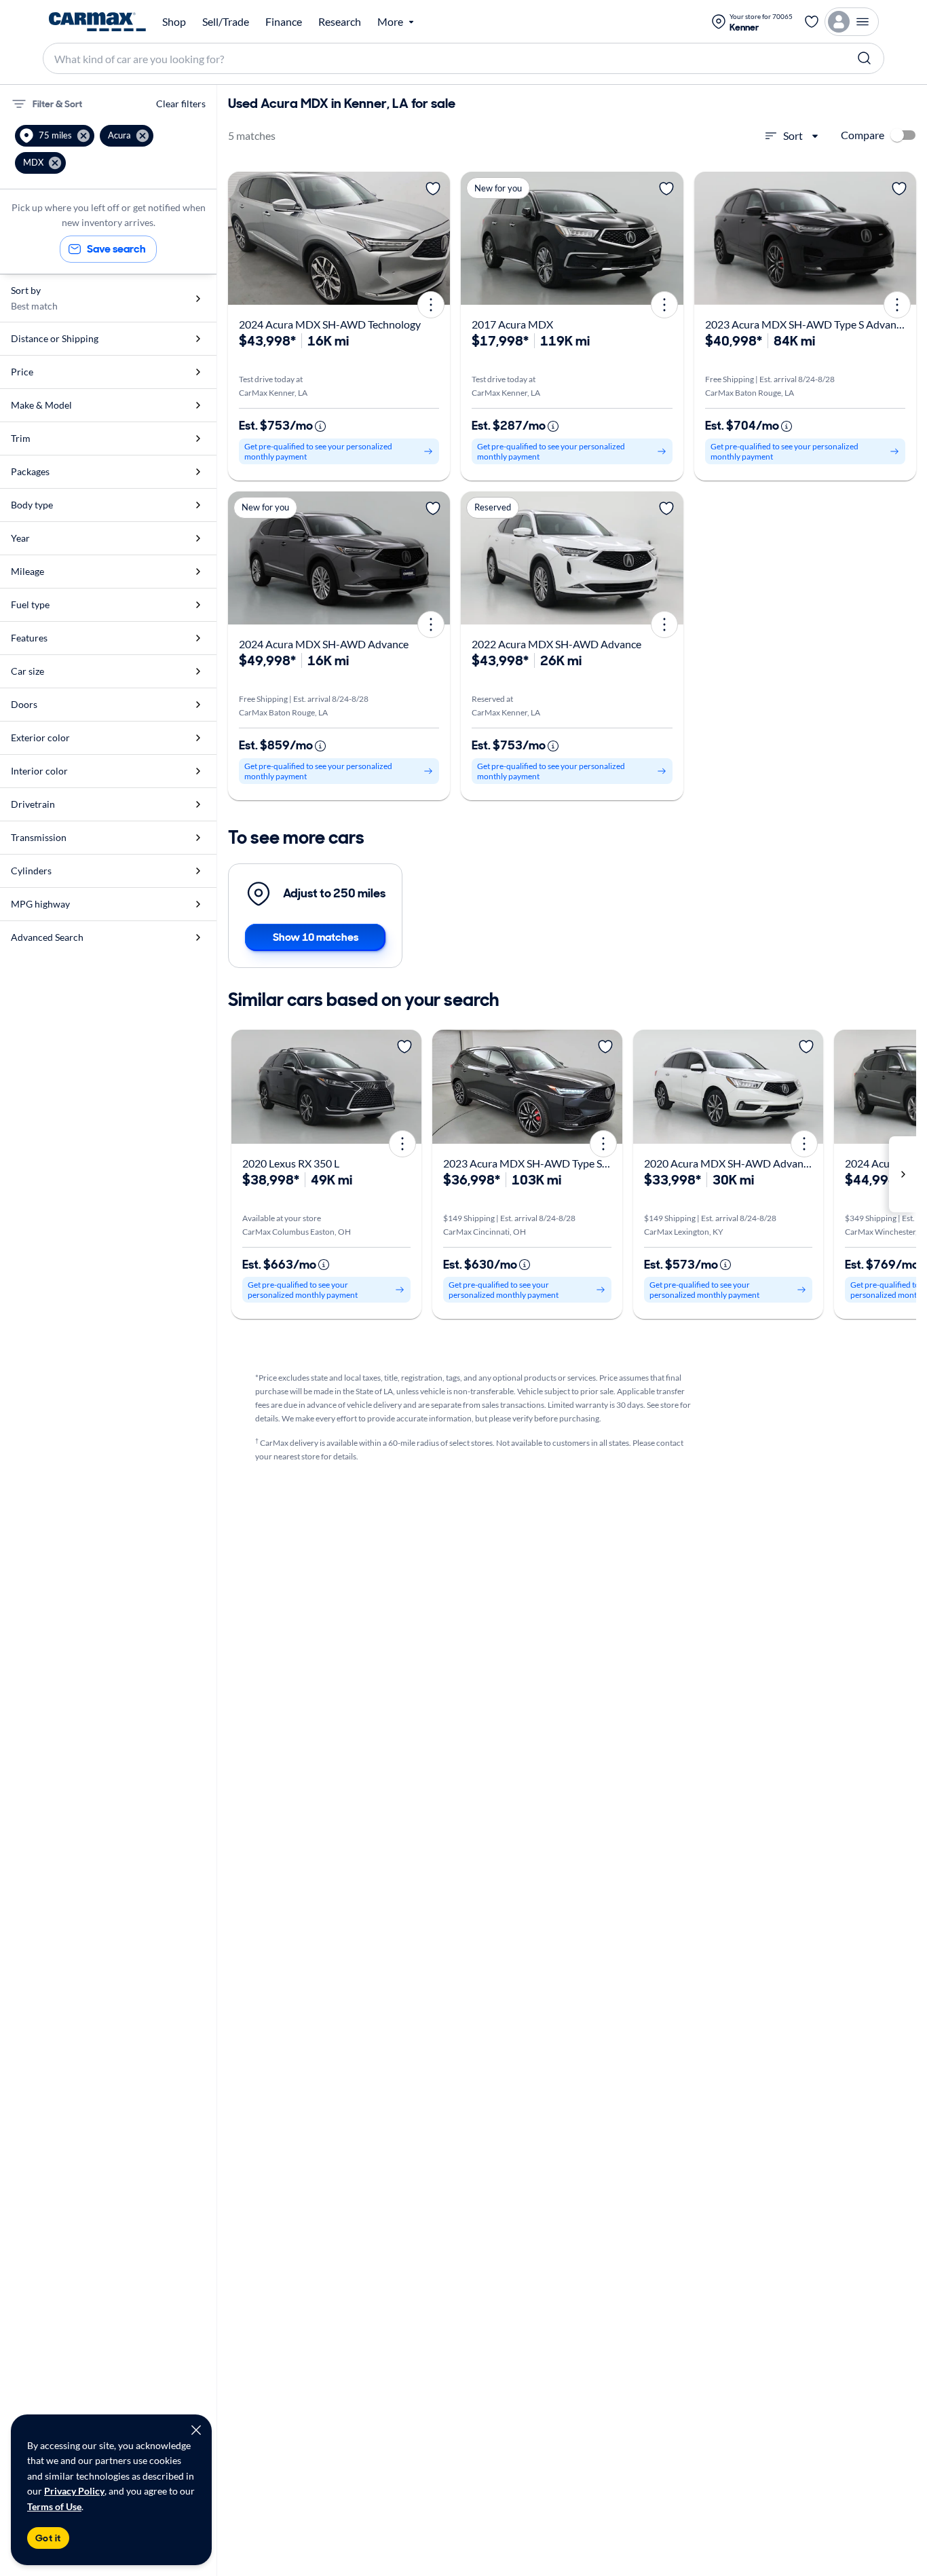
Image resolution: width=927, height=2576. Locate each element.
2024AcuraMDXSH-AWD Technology (330, 324)
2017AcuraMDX (512, 324)
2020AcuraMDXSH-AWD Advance (729, 1163)
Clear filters (181, 104)
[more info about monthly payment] (320, 426)
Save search (116, 249)
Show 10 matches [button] (316, 937)
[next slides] (903, 1174)
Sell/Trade (226, 22)
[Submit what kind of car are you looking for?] (865, 58)
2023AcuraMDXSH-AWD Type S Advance (806, 324)
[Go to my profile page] (852, 22)
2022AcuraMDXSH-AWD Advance (556, 644)
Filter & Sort (57, 104)
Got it (48, 2538)
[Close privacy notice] (196, 2430)
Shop (174, 22)
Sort (793, 135)
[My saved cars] (812, 22)
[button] (55, 136)
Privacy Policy (74, 2491)
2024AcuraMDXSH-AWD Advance (324, 644)
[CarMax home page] (97, 22)
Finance (284, 22)
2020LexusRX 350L (291, 1163)
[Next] (435, 238)
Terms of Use (54, 2506)
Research (340, 22)
